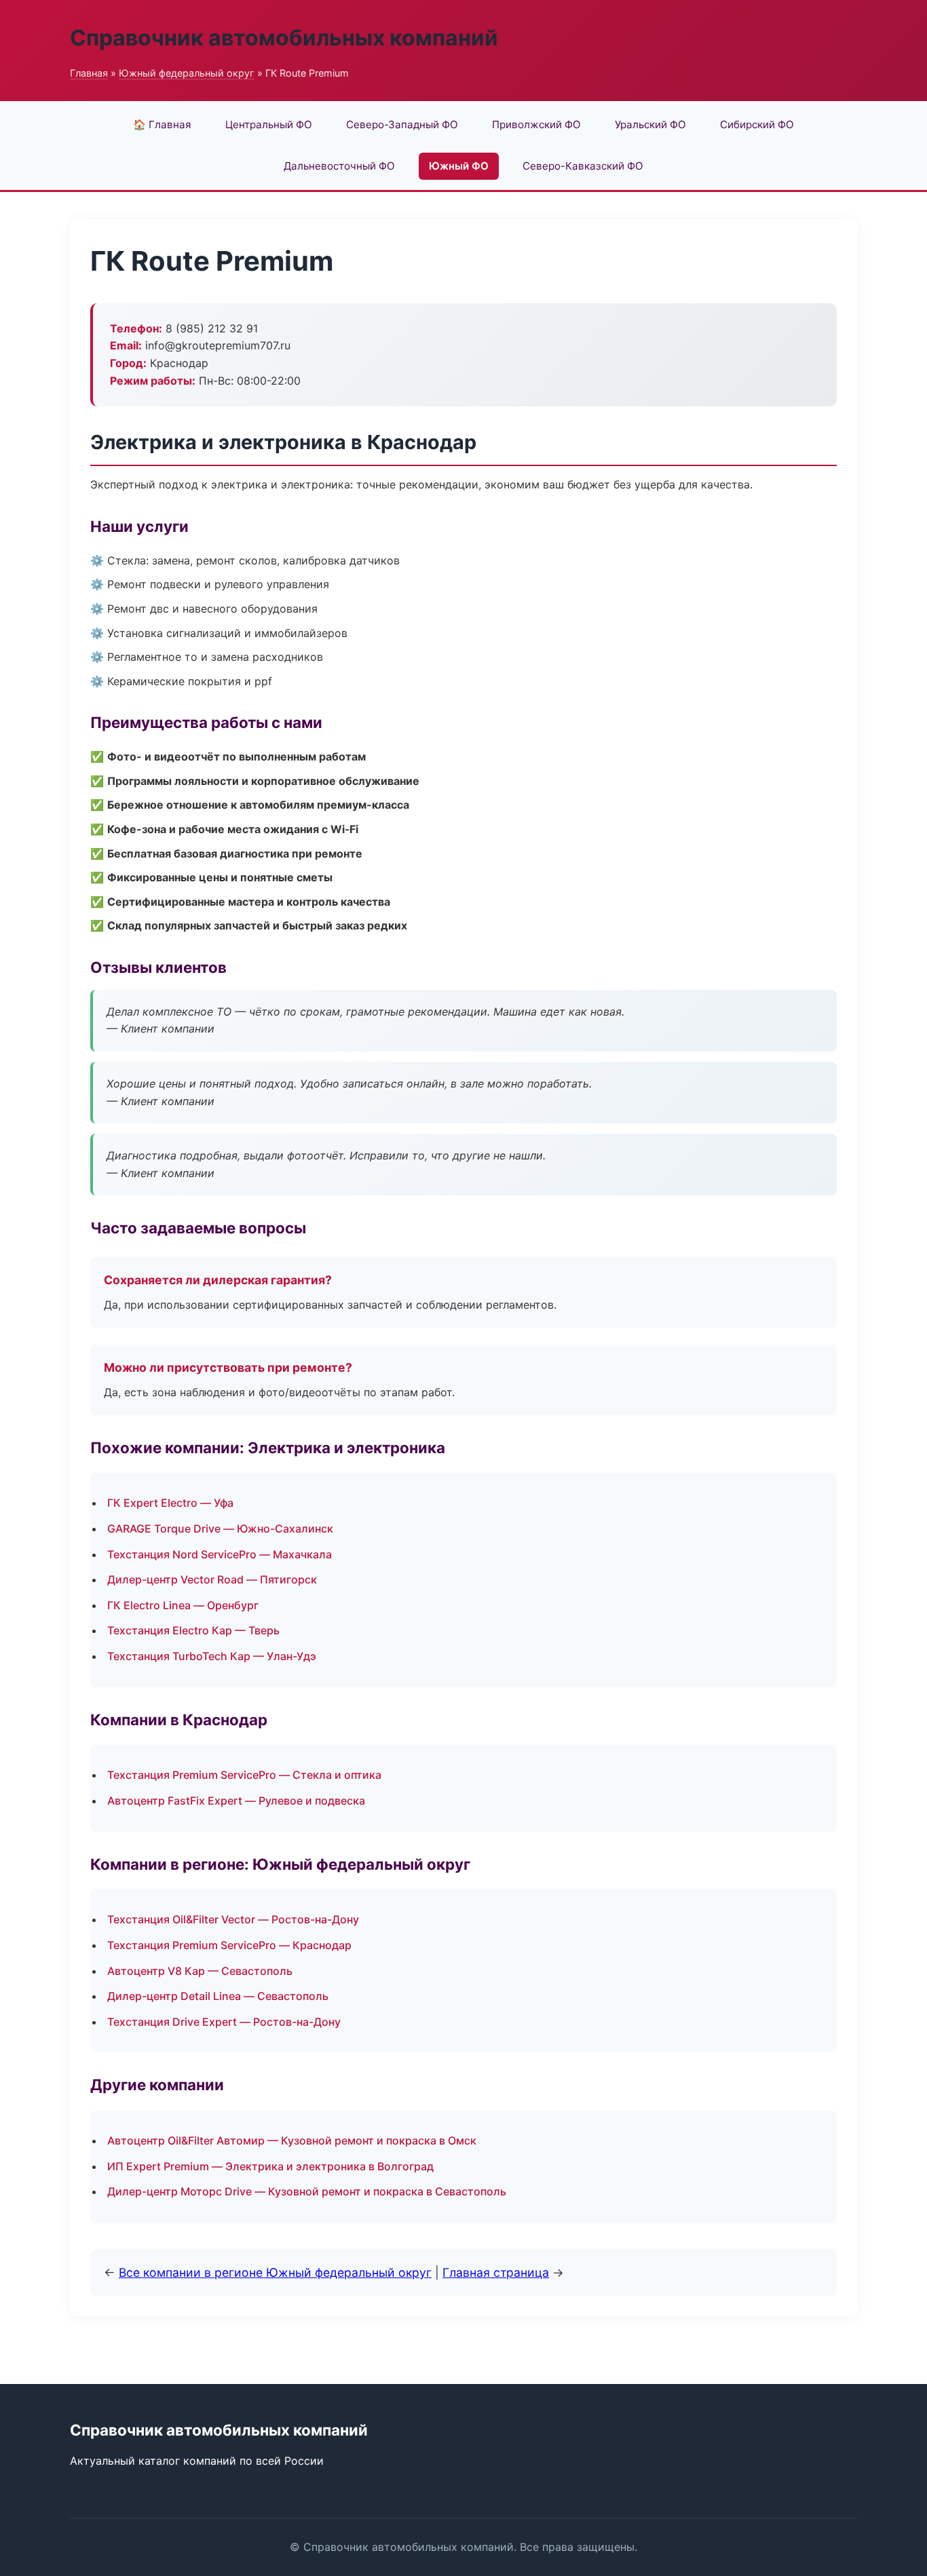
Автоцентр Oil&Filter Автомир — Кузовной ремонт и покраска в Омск (292, 2140)
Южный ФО (459, 166)
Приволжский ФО (536, 124)
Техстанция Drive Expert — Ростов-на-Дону (224, 2022)
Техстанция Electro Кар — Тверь (193, 1630)
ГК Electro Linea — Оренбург (183, 1605)
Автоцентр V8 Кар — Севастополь (200, 1971)
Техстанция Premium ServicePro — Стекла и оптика (244, 1775)
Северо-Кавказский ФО (583, 166)
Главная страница (496, 2272)
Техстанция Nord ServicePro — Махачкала (220, 1554)
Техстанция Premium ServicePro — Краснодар (229, 1945)
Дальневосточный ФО (339, 166)
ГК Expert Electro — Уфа (170, 1503)
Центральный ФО (269, 124)
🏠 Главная (162, 124)
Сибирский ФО (757, 124)
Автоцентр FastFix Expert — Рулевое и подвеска (236, 1801)
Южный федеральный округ (187, 73)
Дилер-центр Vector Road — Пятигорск (212, 1579)
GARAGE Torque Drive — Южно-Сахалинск (220, 1529)
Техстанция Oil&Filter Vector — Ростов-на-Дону (233, 1919)
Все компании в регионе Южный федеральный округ (275, 2272)
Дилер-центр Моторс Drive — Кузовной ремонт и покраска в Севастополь (307, 2191)
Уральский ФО (650, 124)
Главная (89, 73)
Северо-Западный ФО (402, 124)
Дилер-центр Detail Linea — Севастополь (218, 1996)
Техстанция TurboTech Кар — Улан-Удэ (212, 1656)
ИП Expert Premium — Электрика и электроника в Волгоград (270, 2166)
